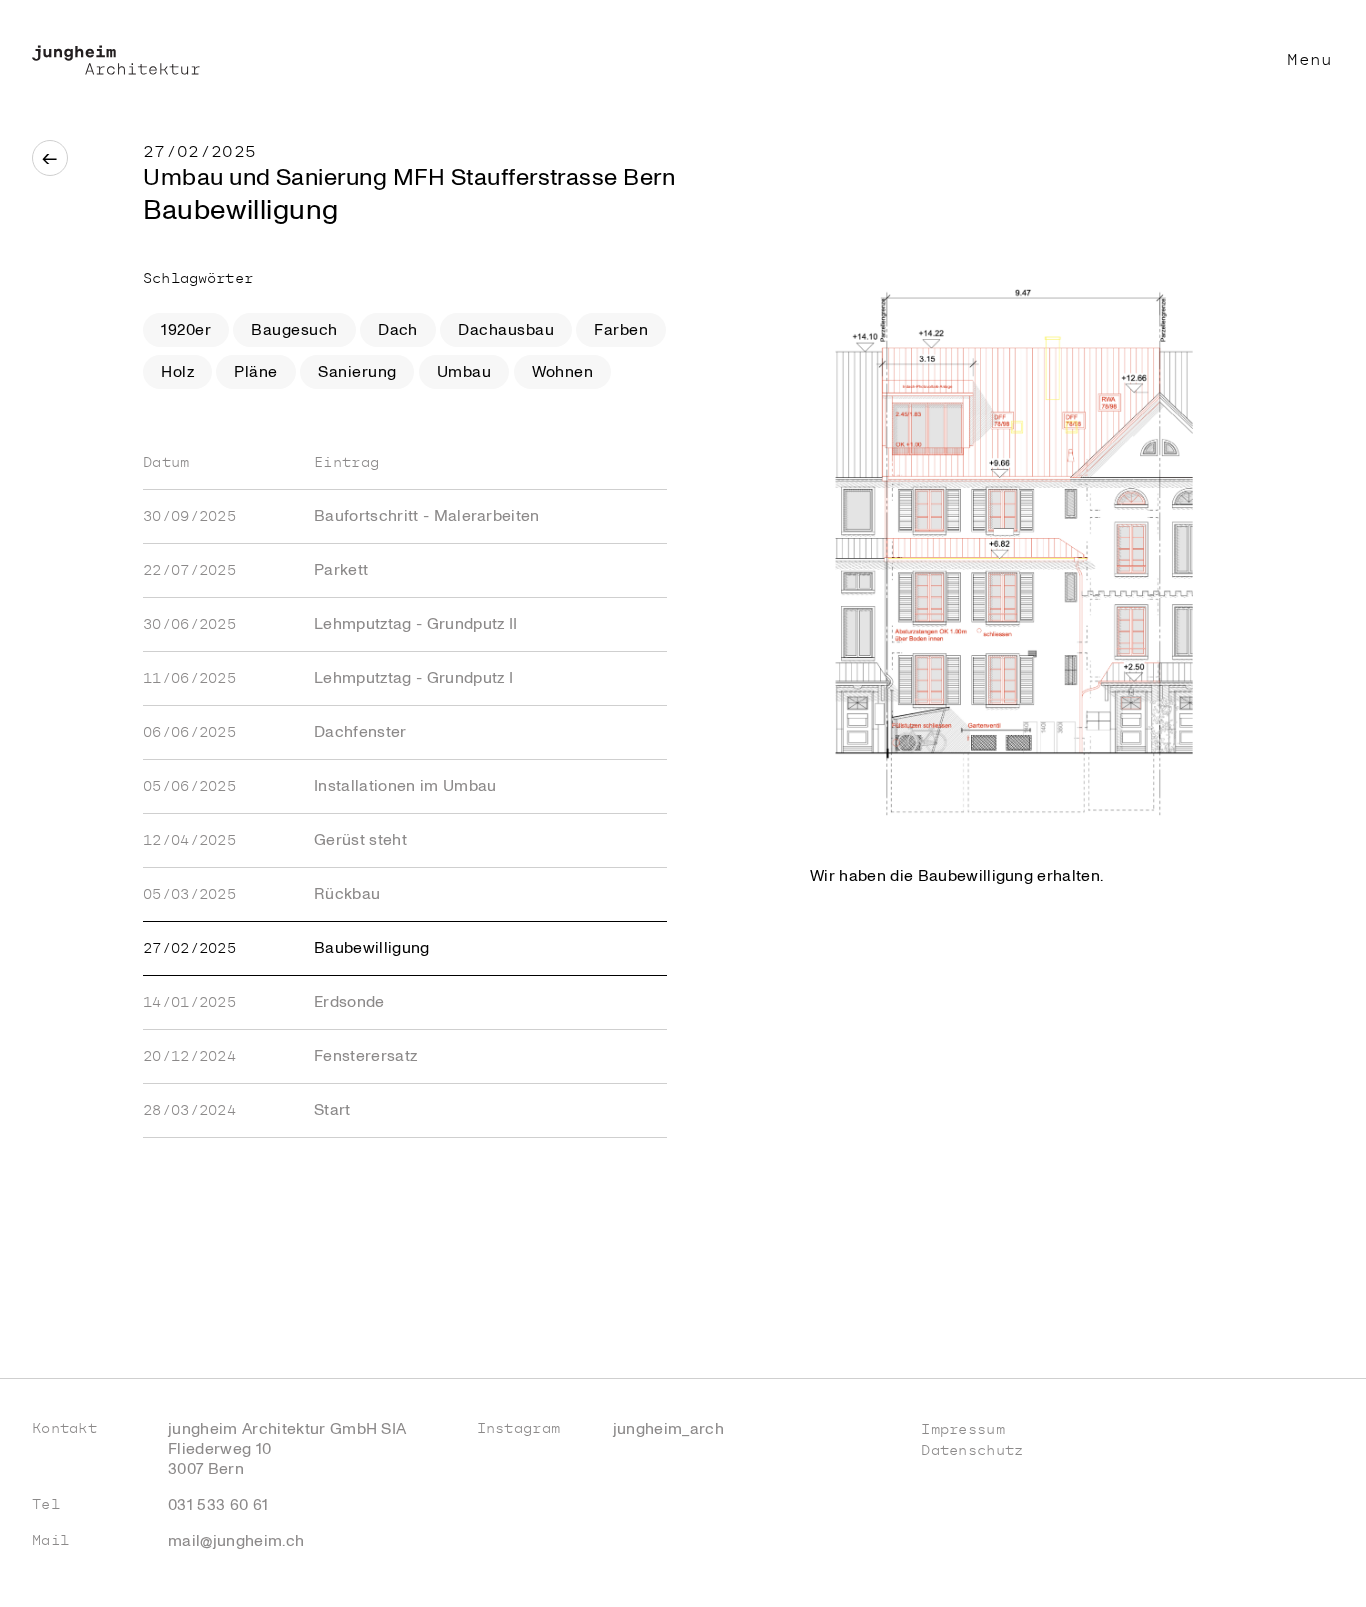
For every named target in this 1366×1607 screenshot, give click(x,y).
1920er (186, 330)
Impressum (963, 1429)
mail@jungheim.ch (236, 1541)
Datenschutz (972, 1450)
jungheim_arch (668, 1429)
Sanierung (357, 372)
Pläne (255, 372)
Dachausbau (506, 330)
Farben (621, 330)
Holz (177, 372)
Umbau (464, 372)
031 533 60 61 (218, 1505)
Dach (398, 330)
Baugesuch (294, 330)
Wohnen (563, 372)
